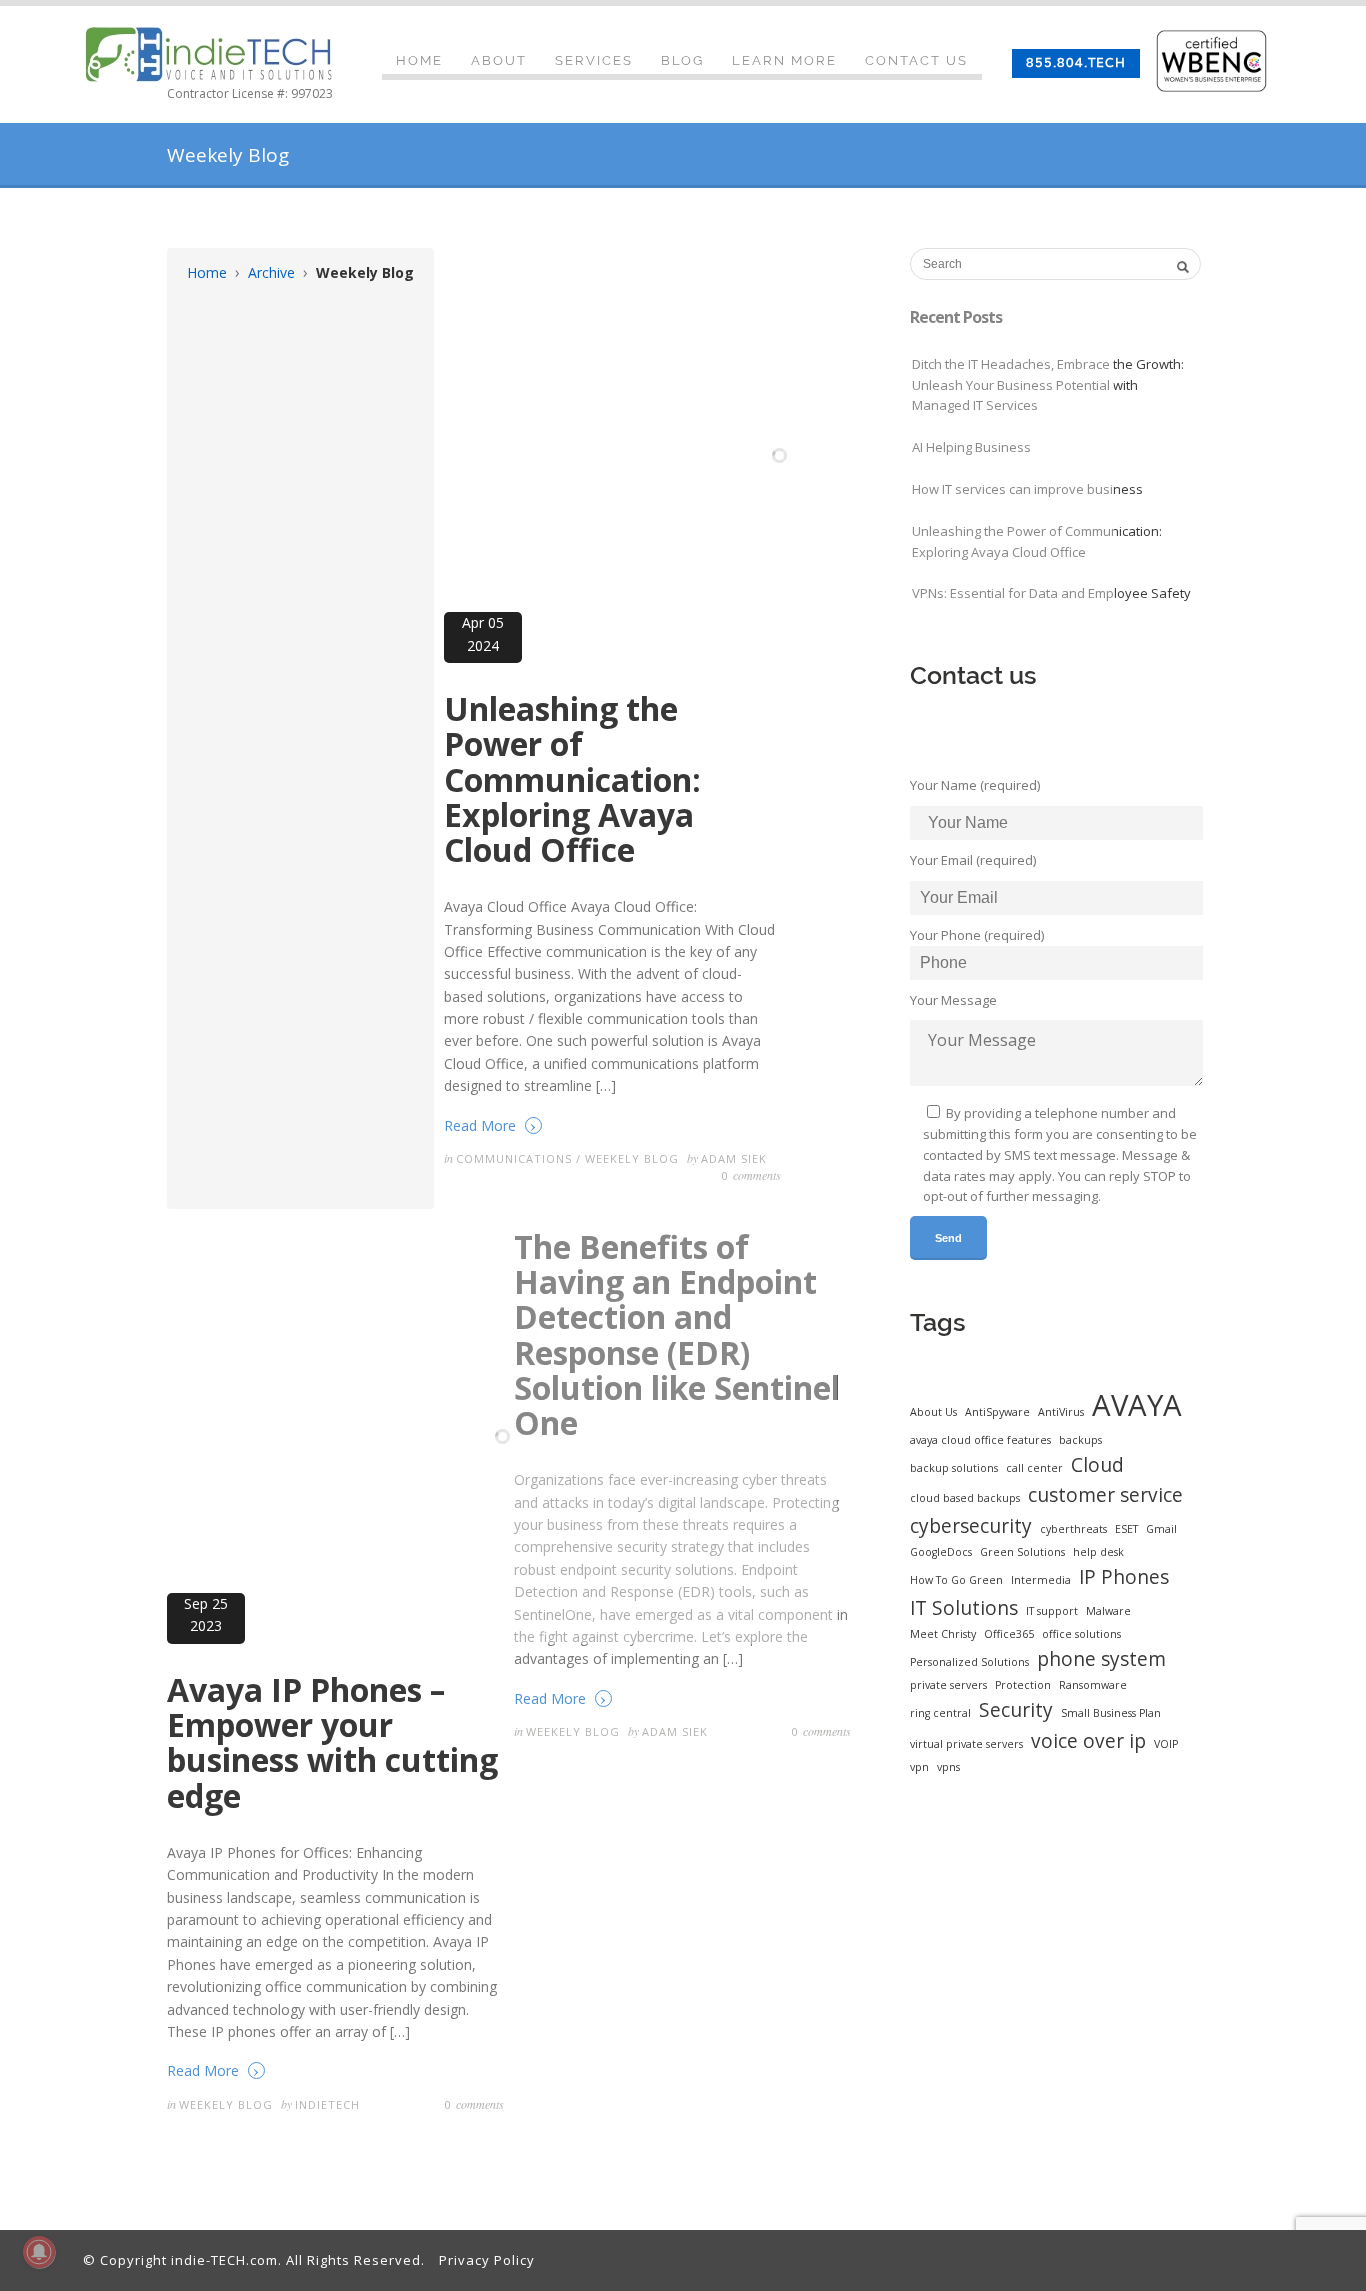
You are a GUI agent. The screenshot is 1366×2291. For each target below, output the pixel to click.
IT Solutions (964, 1608)
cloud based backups (965, 1498)
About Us (933, 1412)
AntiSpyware (997, 1412)
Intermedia (1041, 1580)
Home (419, 60)
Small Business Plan (1111, 1713)
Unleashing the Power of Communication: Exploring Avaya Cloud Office (572, 779)
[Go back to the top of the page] (1333, 2225)
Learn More (784, 60)
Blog (682, 60)
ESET (1126, 1529)
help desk (1098, 1552)
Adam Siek (734, 1158)
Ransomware (1093, 1685)
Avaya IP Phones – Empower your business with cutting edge (332, 1742)
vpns (948, 1767)
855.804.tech (1076, 63)
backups (1080, 1440)
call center (1034, 1468)
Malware (1108, 1611)
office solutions (1081, 1634)
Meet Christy (943, 1634)
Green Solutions (1022, 1552)
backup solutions (954, 1468)
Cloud (1097, 1465)
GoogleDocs (941, 1552)
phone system (1101, 1659)
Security (1016, 1710)
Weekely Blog (632, 1158)
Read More (490, 1124)
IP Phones (1124, 1577)
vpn (919, 1767)
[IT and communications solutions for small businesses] (208, 55)
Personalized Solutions (969, 1662)
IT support (1052, 1611)
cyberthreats (1073, 1529)
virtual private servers (966, 1744)
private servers (948, 1685)
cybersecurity (971, 1526)
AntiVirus (1061, 1412)
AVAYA (1137, 1405)
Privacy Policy (487, 2260)
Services (594, 60)
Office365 (1009, 1634)
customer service (1105, 1495)
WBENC (1219, 61)
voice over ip (1088, 1741)
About (499, 60)
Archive (271, 272)
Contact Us (916, 60)
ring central (940, 1713)
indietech (327, 2104)
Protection (1023, 1685)
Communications (514, 1158)
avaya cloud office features (980, 1440)
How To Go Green (956, 1580)
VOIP (1166, 1744)
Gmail (1161, 1529)
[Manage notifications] (39, 2252)
